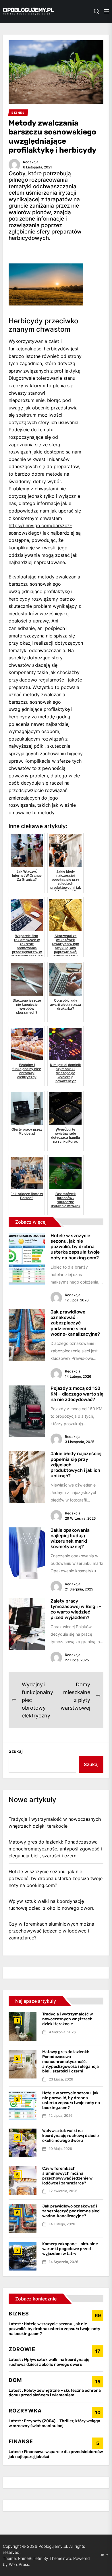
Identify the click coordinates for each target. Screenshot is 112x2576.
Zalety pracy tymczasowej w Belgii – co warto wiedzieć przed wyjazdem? (76, 1609)
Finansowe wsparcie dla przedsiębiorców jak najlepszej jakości (56, 2454)
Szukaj (16, 1751)
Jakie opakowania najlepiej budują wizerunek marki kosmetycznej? (70, 1538)
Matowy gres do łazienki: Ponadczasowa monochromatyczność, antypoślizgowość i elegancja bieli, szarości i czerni (55, 1849)
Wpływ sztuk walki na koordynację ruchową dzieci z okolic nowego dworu (52, 1905)
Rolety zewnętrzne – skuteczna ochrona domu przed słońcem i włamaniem (55, 2393)
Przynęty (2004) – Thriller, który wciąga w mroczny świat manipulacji (54, 2423)
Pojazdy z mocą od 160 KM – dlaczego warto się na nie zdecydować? (77, 1394)
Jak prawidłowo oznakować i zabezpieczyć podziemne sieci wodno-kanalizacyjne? (75, 1323)
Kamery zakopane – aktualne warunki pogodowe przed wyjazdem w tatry (70, 2249)
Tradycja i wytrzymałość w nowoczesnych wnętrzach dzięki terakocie (55, 1823)
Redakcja (31, 162)
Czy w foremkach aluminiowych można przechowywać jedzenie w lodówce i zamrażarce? (51, 1931)
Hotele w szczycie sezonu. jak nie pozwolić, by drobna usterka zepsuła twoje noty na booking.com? (75, 1247)
